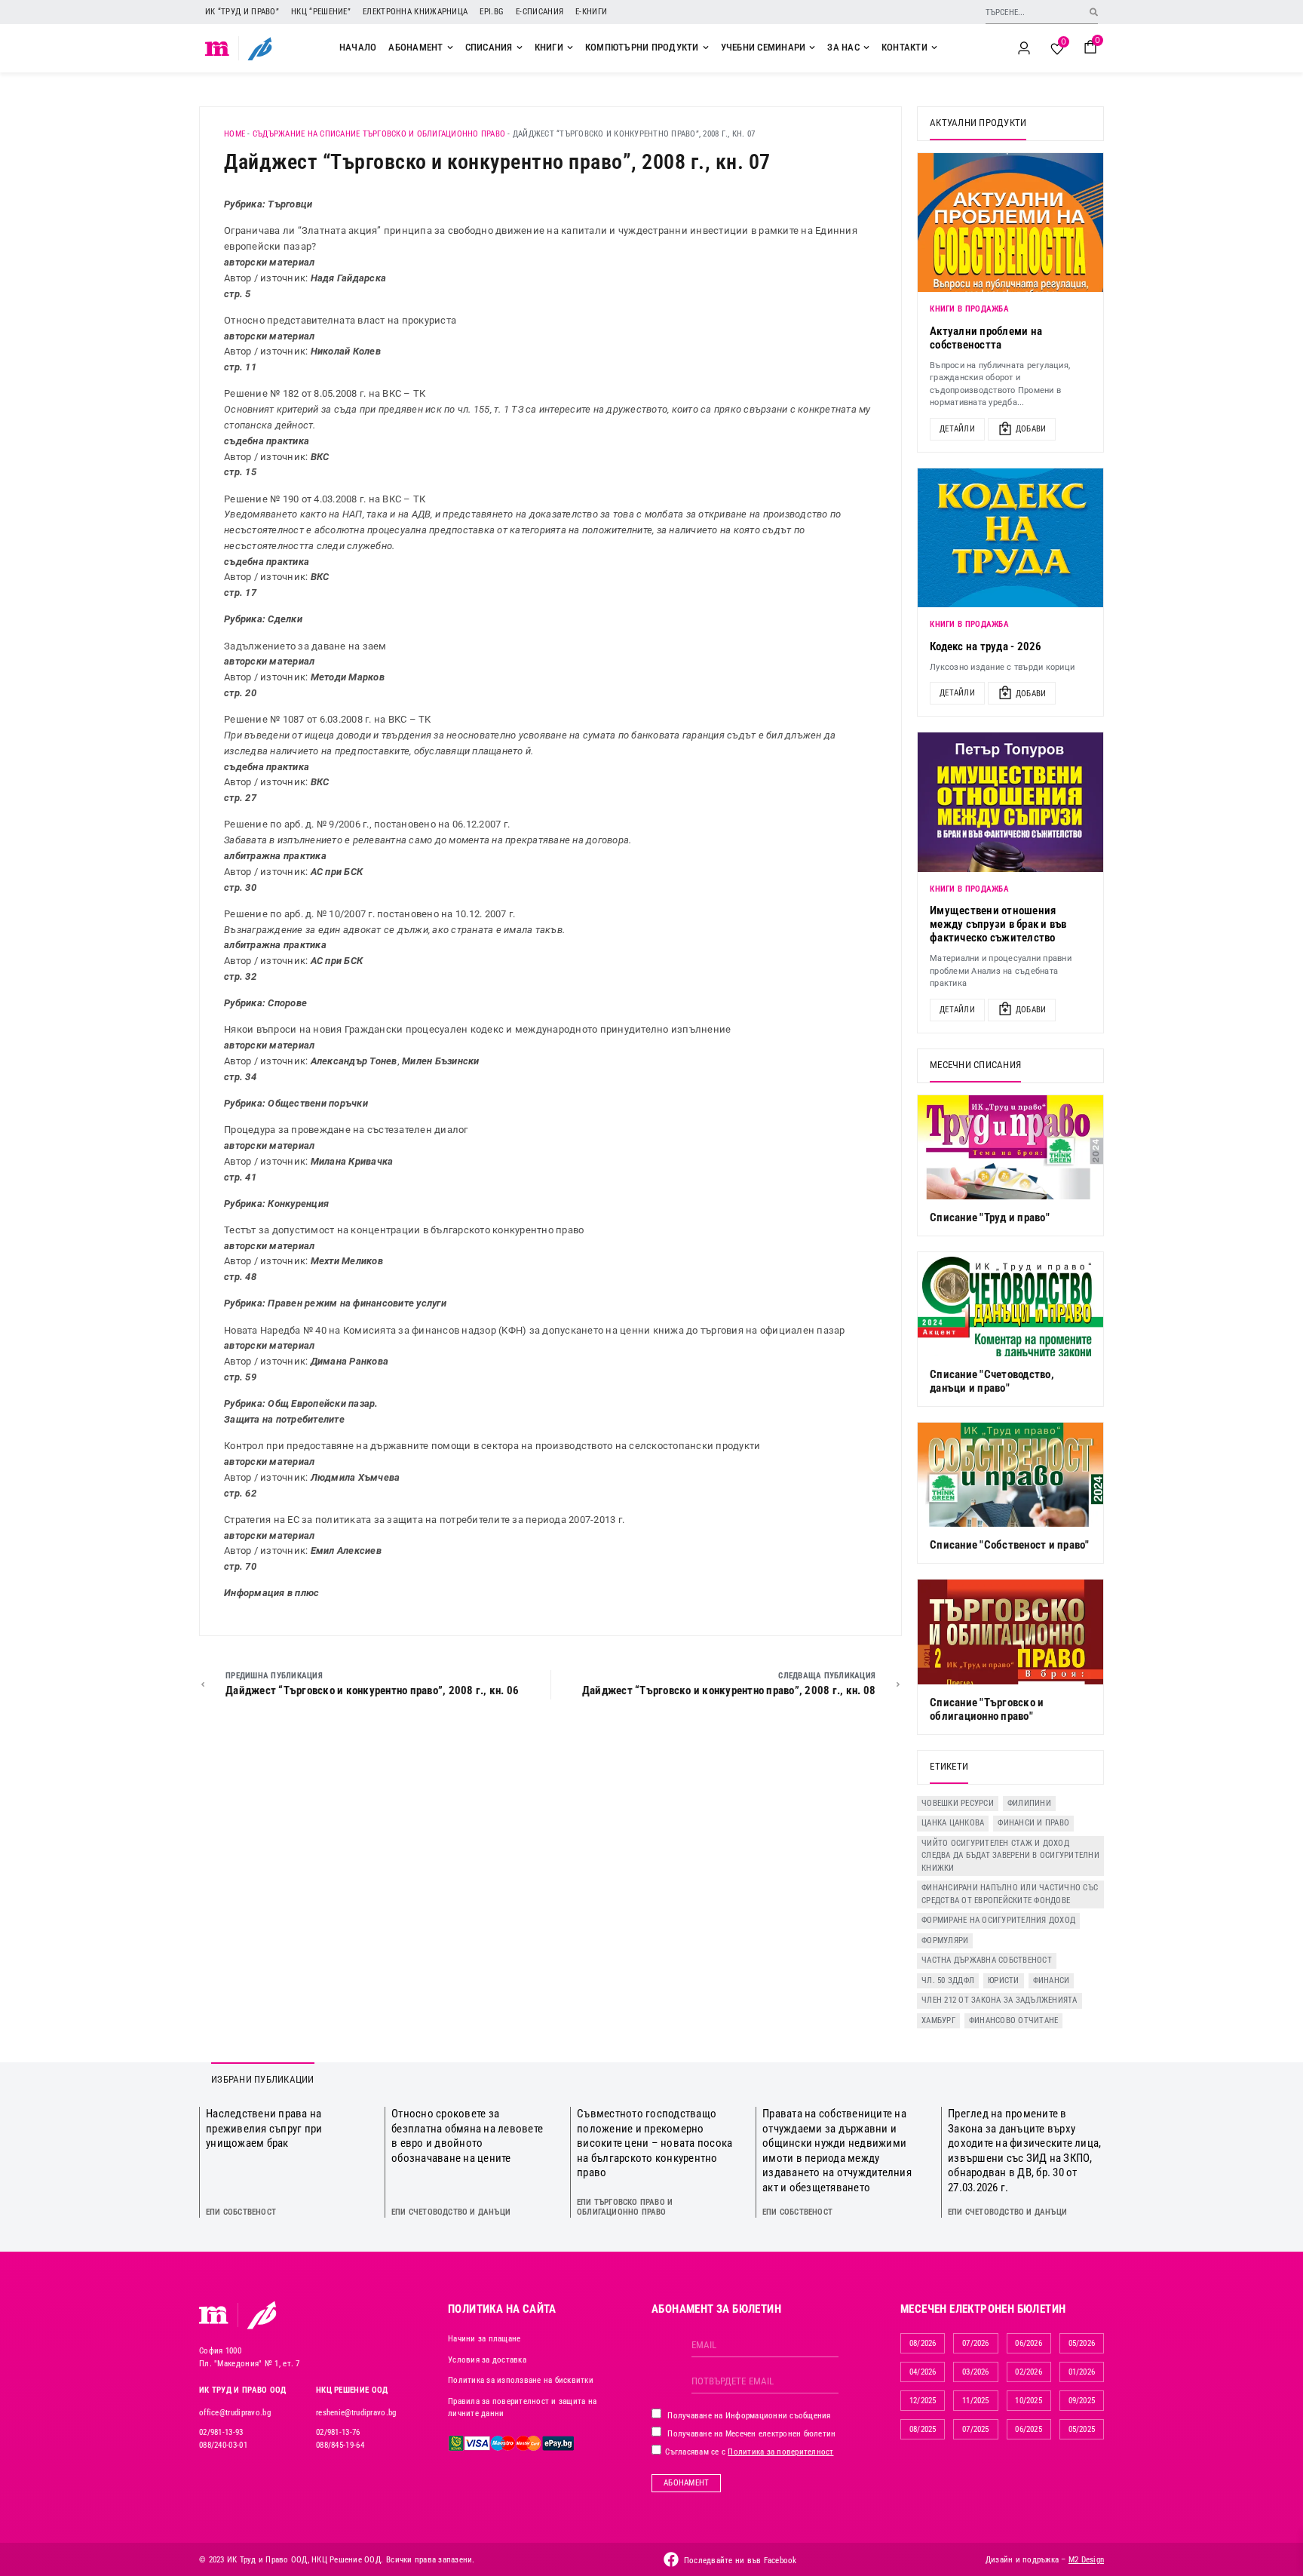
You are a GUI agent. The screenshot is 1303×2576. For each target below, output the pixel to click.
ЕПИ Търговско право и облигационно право (625, 2207)
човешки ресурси (958, 1803)
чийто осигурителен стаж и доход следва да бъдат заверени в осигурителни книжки (1010, 1856)
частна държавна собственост (987, 1960)
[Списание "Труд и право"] (1010, 1147)
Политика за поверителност (780, 2452)
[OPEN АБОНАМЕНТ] (450, 48)
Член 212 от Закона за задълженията (999, 2000)
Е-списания (540, 12)
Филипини (1029, 1803)
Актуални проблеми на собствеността (986, 338)
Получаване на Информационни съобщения (748, 2416)
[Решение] (260, 48)
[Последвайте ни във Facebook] (671, 2559)
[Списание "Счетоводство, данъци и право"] (1010, 1304)
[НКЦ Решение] (262, 2315)
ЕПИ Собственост (241, 2212)
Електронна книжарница (415, 12)
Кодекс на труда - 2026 (986, 646)
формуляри (945, 1940)
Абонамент (686, 2483)
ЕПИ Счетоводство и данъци (451, 2212)
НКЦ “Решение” (321, 12)
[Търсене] (1094, 12)
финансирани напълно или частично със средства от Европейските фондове (1010, 1894)
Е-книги (591, 12)
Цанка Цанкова (953, 1823)
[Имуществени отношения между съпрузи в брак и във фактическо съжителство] (1010, 802)
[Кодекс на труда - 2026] (1010, 538)
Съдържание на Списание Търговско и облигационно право (379, 134)
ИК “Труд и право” (242, 12)
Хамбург (938, 2020)
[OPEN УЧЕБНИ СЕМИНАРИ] (812, 48)
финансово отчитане (1014, 2020)
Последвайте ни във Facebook (740, 2561)
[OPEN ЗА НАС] (866, 48)
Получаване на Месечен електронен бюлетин (750, 2434)
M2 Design (1086, 2560)
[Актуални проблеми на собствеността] (1010, 223)
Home (235, 134)
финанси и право (1033, 1823)
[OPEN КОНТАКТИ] (934, 48)
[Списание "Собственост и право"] (1010, 1475)
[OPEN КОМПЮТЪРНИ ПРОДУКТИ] (706, 48)
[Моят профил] (1024, 48)
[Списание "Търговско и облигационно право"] (1010, 1632)
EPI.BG (492, 12)
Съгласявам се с (748, 2452)
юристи (1004, 1980)
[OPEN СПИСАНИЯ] (520, 48)
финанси (1052, 1980)
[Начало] (218, 48)
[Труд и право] (214, 2315)
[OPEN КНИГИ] (570, 48)
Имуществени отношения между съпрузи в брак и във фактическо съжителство (998, 924)
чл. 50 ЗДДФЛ (948, 1980)
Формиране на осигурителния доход (998, 1920)
